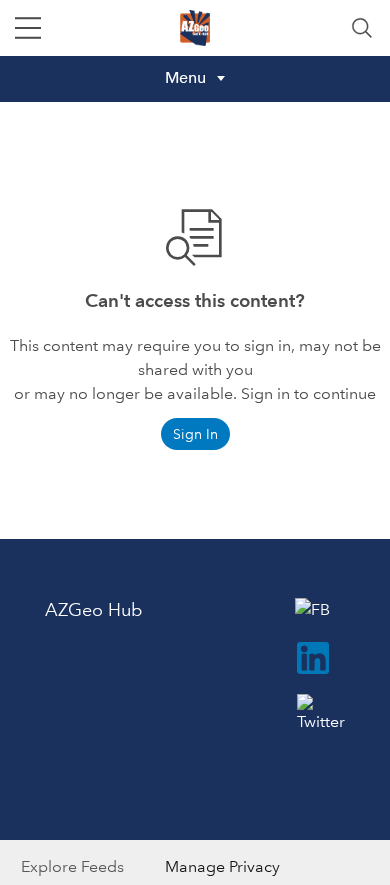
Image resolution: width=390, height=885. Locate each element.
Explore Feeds (72, 866)
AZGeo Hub (93, 610)
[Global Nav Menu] (28, 28)
